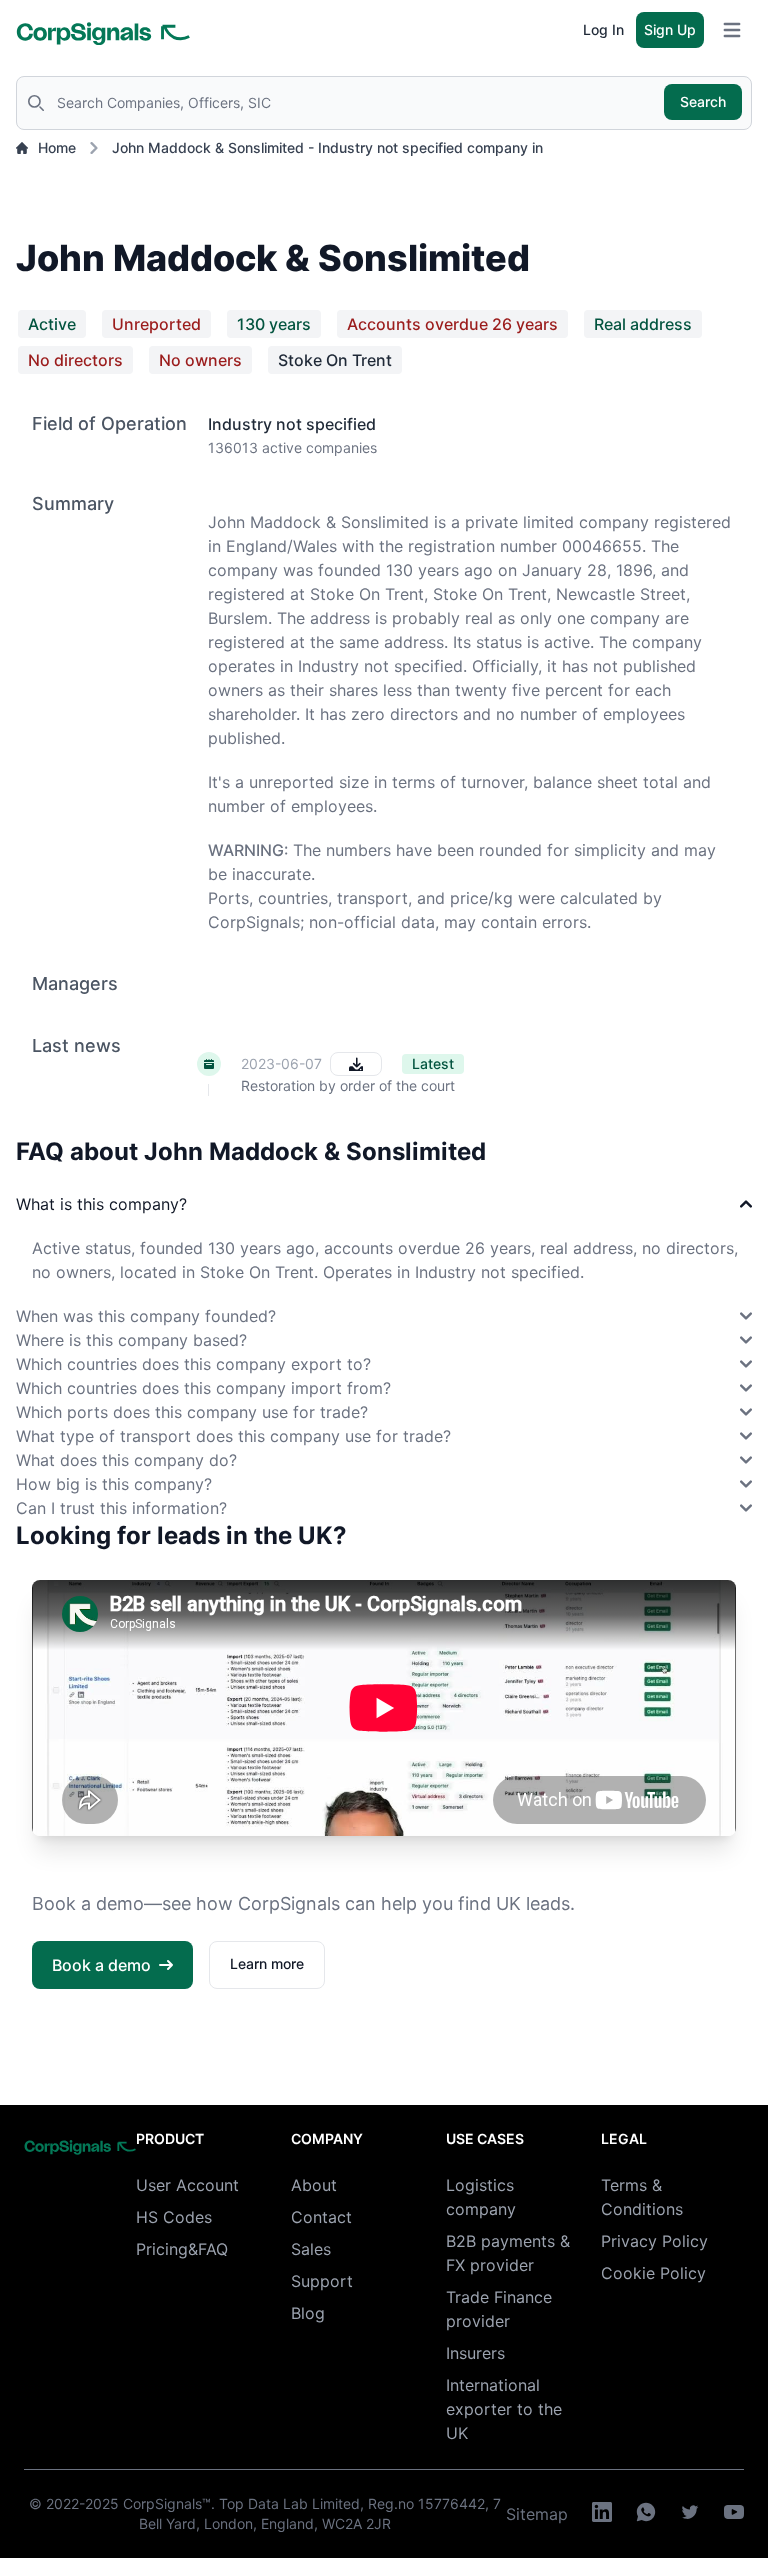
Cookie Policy (653, 2273)
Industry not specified (292, 424)
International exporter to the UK (504, 2409)
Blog (308, 2313)
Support (322, 2281)
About (314, 2185)
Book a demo (101, 1965)
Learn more (267, 1963)
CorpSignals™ (167, 2503)
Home (57, 147)
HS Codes (174, 2217)
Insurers (475, 2353)
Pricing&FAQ (182, 2249)
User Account (187, 2185)
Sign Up (670, 29)
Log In (603, 29)
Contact (321, 2217)
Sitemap (537, 2514)
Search (703, 101)
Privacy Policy (654, 2241)
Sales (311, 2249)
